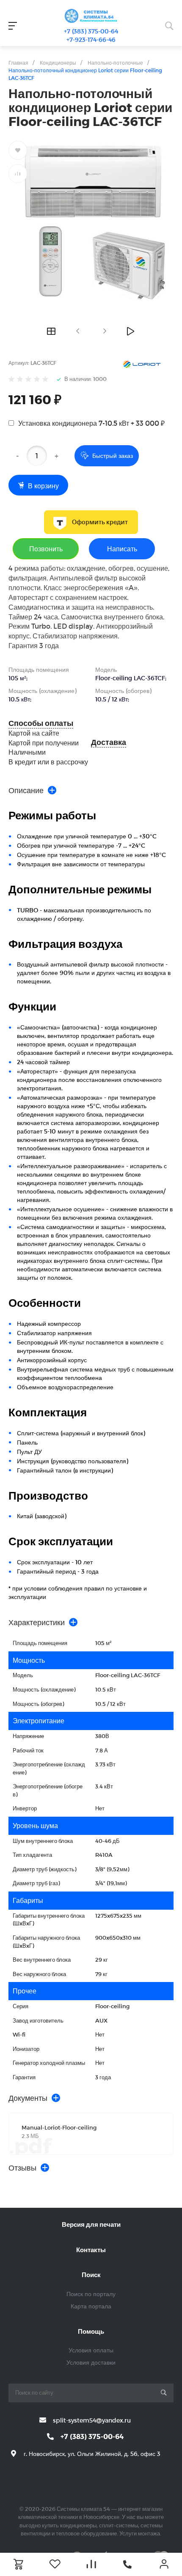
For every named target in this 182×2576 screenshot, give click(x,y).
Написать (122, 549)
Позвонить (46, 549)
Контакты (91, 2250)
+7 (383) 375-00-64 (91, 31)
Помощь (91, 2331)
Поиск (91, 2275)
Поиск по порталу (91, 2294)
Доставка (109, 742)
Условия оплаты (91, 2350)
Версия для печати (91, 2224)
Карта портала (91, 2306)
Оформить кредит (100, 522)
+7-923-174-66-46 (91, 40)
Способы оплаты (41, 723)
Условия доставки (91, 2362)
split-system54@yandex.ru (92, 2420)
